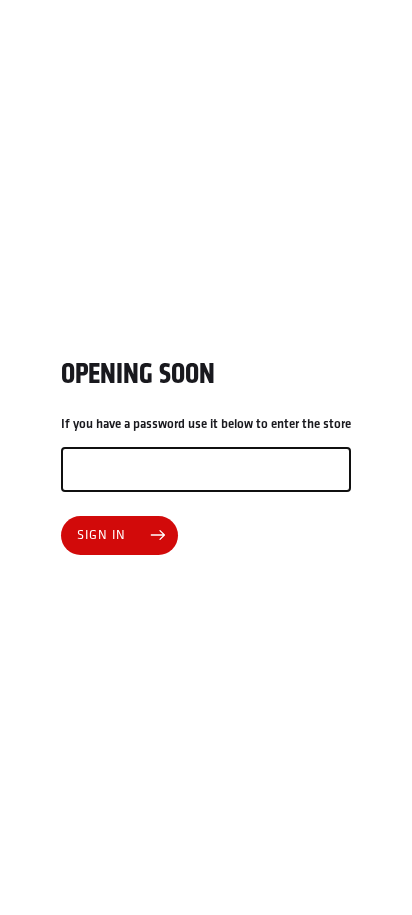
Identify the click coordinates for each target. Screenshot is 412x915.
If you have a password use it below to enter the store (206, 424)
